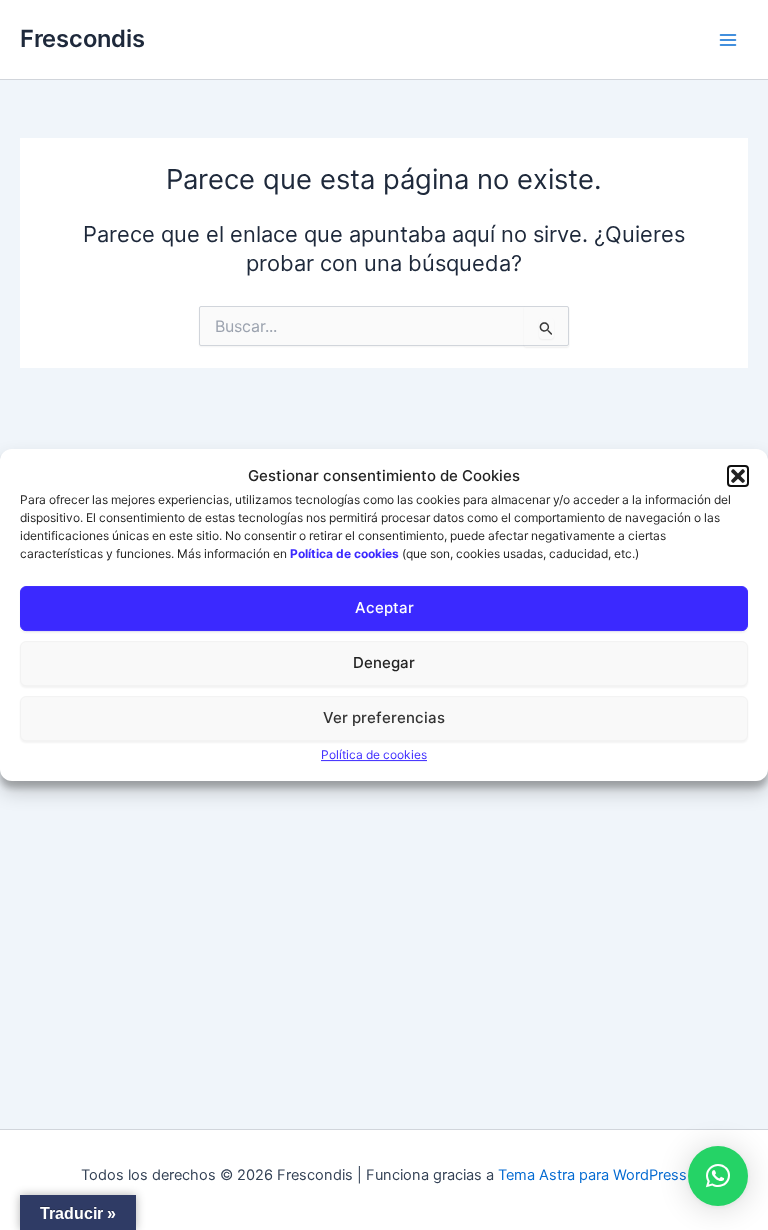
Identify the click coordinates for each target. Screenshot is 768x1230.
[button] (738, 476)
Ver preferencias (384, 717)
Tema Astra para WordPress (592, 1175)
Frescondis (82, 38)
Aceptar (384, 607)
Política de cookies (374, 754)
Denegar (384, 662)
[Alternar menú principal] (728, 39)
